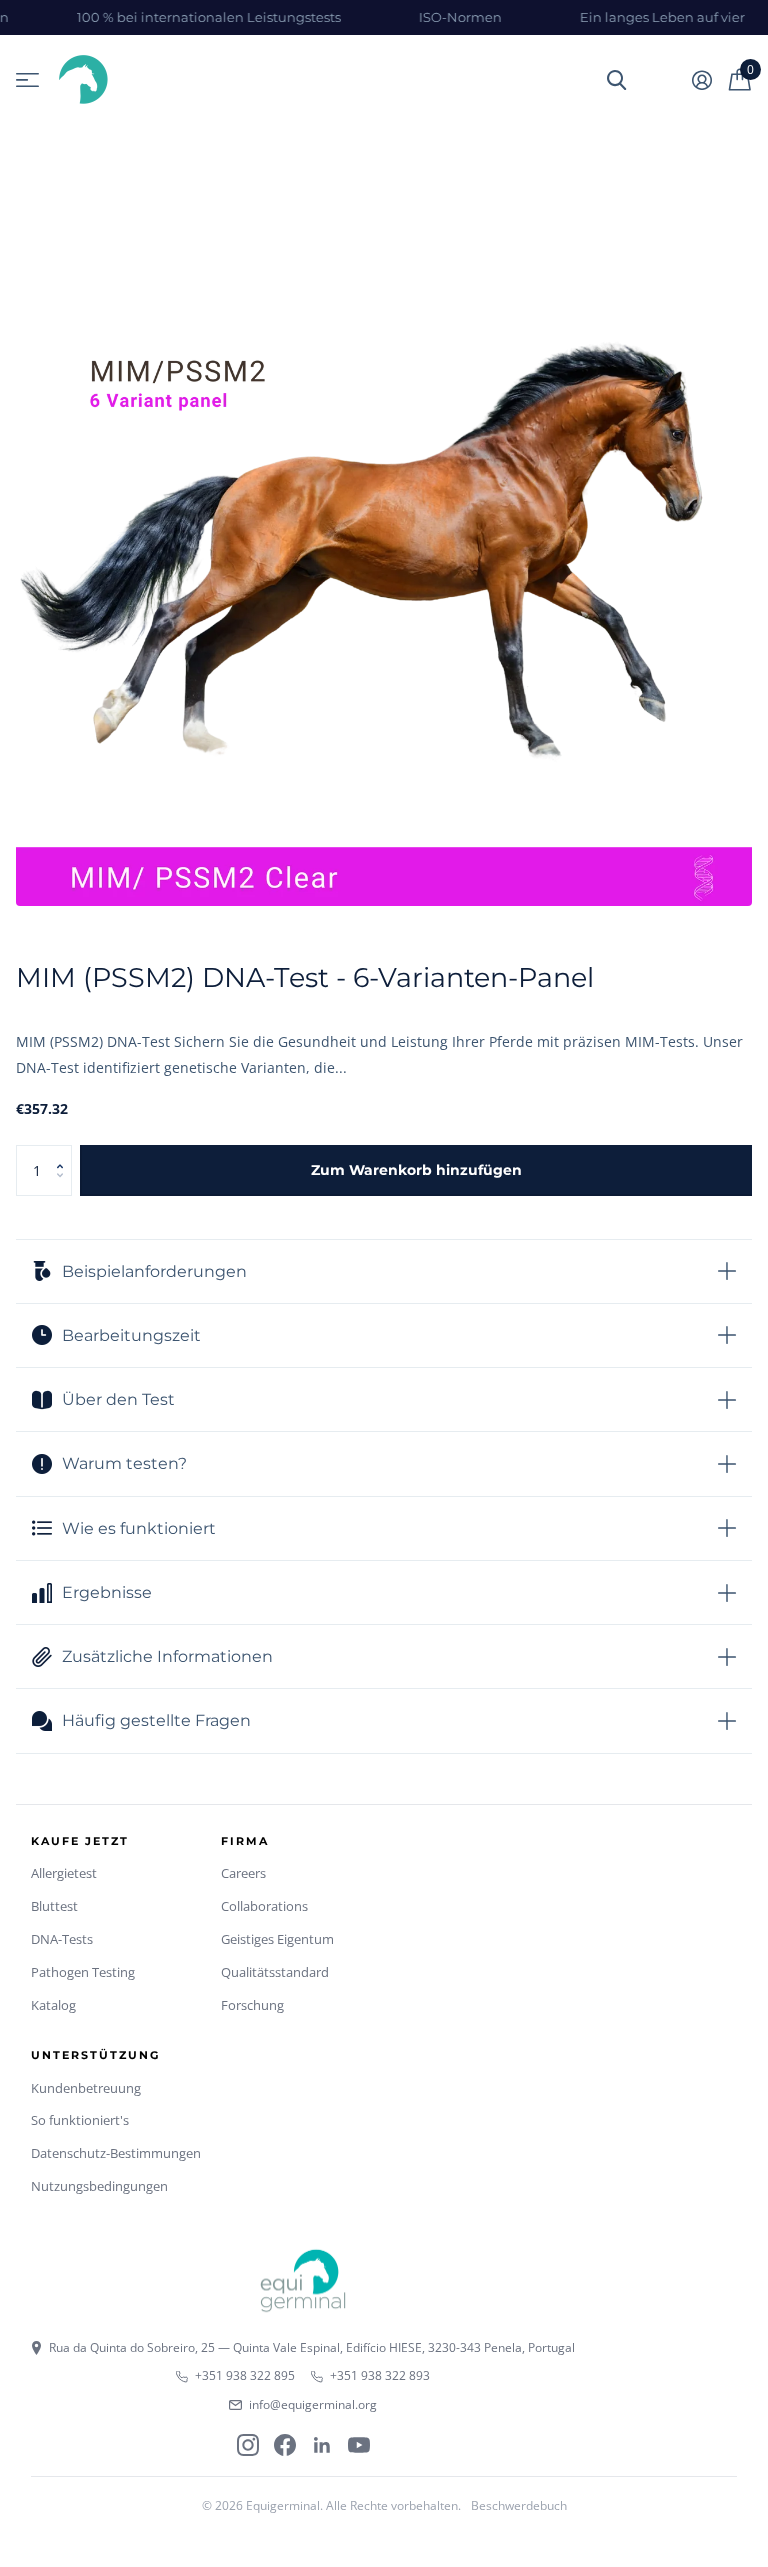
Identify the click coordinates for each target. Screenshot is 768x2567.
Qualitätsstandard (275, 1972)
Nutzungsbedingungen (99, 2186)
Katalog (53, 2005)
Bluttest (54, 1906)
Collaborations (264, 1906)
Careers (243, 1873)
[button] (64, 1152)
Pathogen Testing (83, 1972)
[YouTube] (359, 2445)
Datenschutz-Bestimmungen (116, 2153)
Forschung (252, 2005)
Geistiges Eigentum (277, 1939)
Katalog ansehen (27, 80)
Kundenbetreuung (86, 2088)
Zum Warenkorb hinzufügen (416, 1170)
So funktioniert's (80, 2120)
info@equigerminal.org (313, 2404)
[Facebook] (285, 2445)
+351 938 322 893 (380, 2375)
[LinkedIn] (322, 2445)
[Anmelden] (701, 80)
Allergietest (64, 1873)
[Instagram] (248, 2445)
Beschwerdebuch (519, 2505)
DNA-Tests (62, 1939)
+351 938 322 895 (245, 2375)
